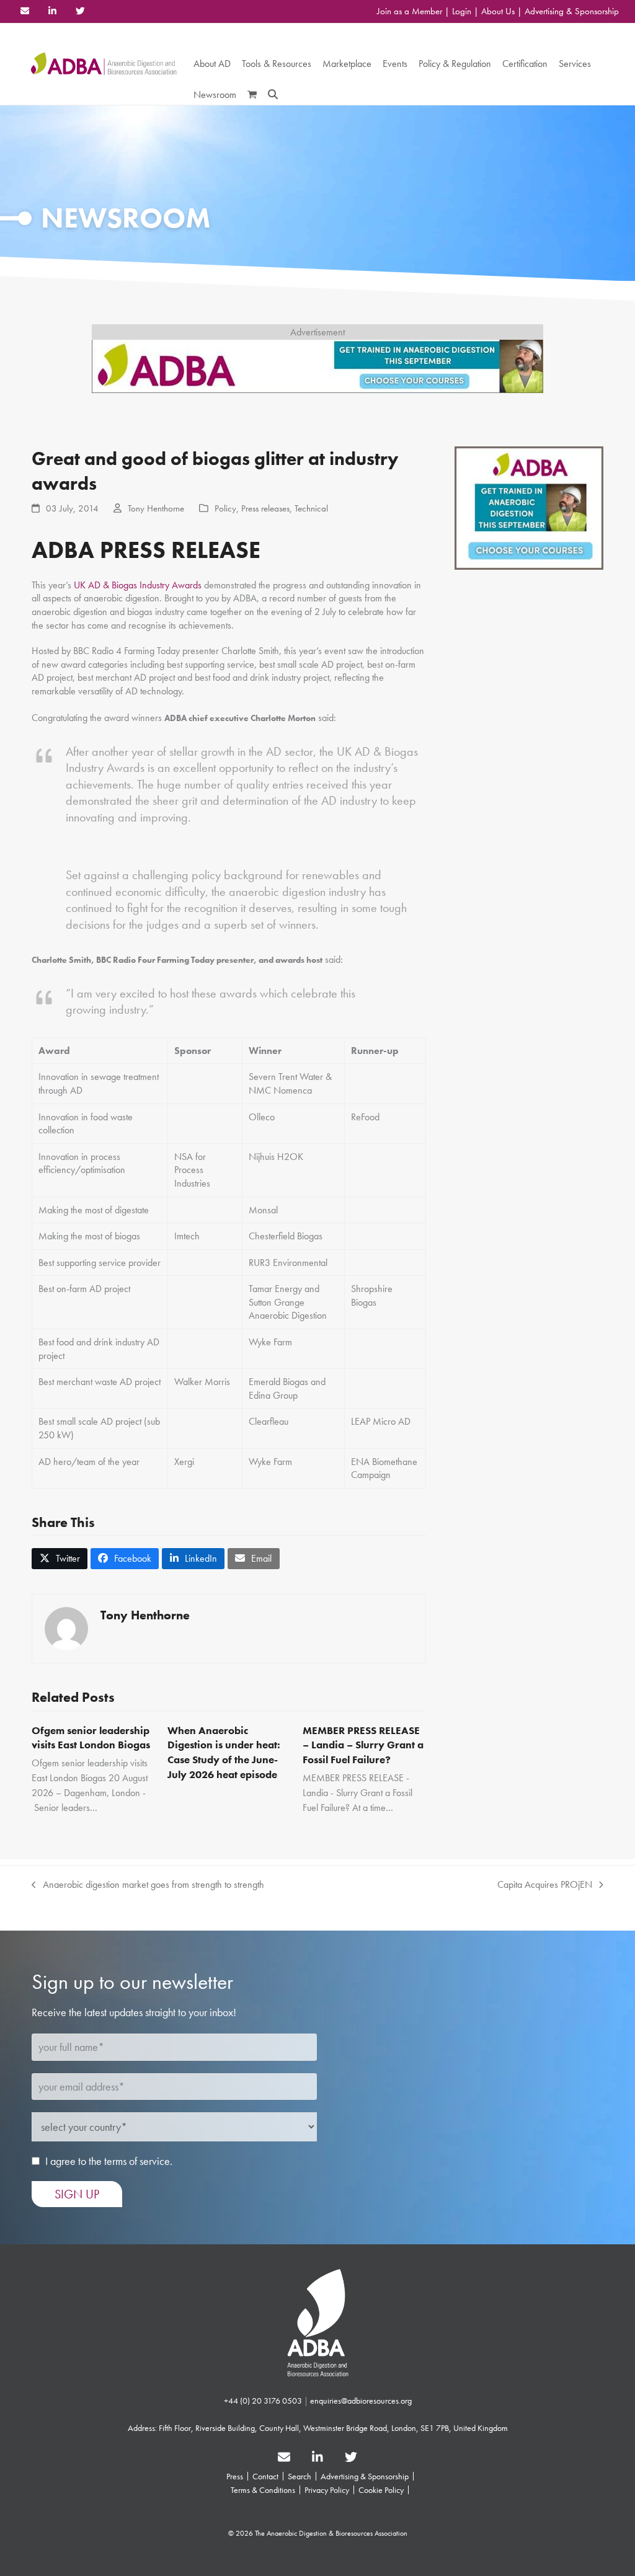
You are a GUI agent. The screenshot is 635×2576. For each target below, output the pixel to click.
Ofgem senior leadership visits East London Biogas (91, 1738)
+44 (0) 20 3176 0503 (263, 2401)
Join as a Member (410, 11)
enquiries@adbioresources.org (361, 2401)
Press (235, 2476)
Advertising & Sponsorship (572, 11)
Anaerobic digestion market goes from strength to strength (148, 1885)
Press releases (265, 508)
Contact (265, 2476)
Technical (311, 508)
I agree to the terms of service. (109, 2161)
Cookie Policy (381, 2490)
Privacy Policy (327, 2490)
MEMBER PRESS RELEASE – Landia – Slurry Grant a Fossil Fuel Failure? (363, 1745)
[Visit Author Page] (66, 1627)
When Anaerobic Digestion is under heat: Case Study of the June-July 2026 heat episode (224, 1752)
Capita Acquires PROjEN (545, 1885)
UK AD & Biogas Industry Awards (138, 585)
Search (300, 2476)
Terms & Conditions (263, 2490)
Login (462, 11)
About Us (498, 11)
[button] (252, 95)
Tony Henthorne (156, 508)
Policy (225, 508)
